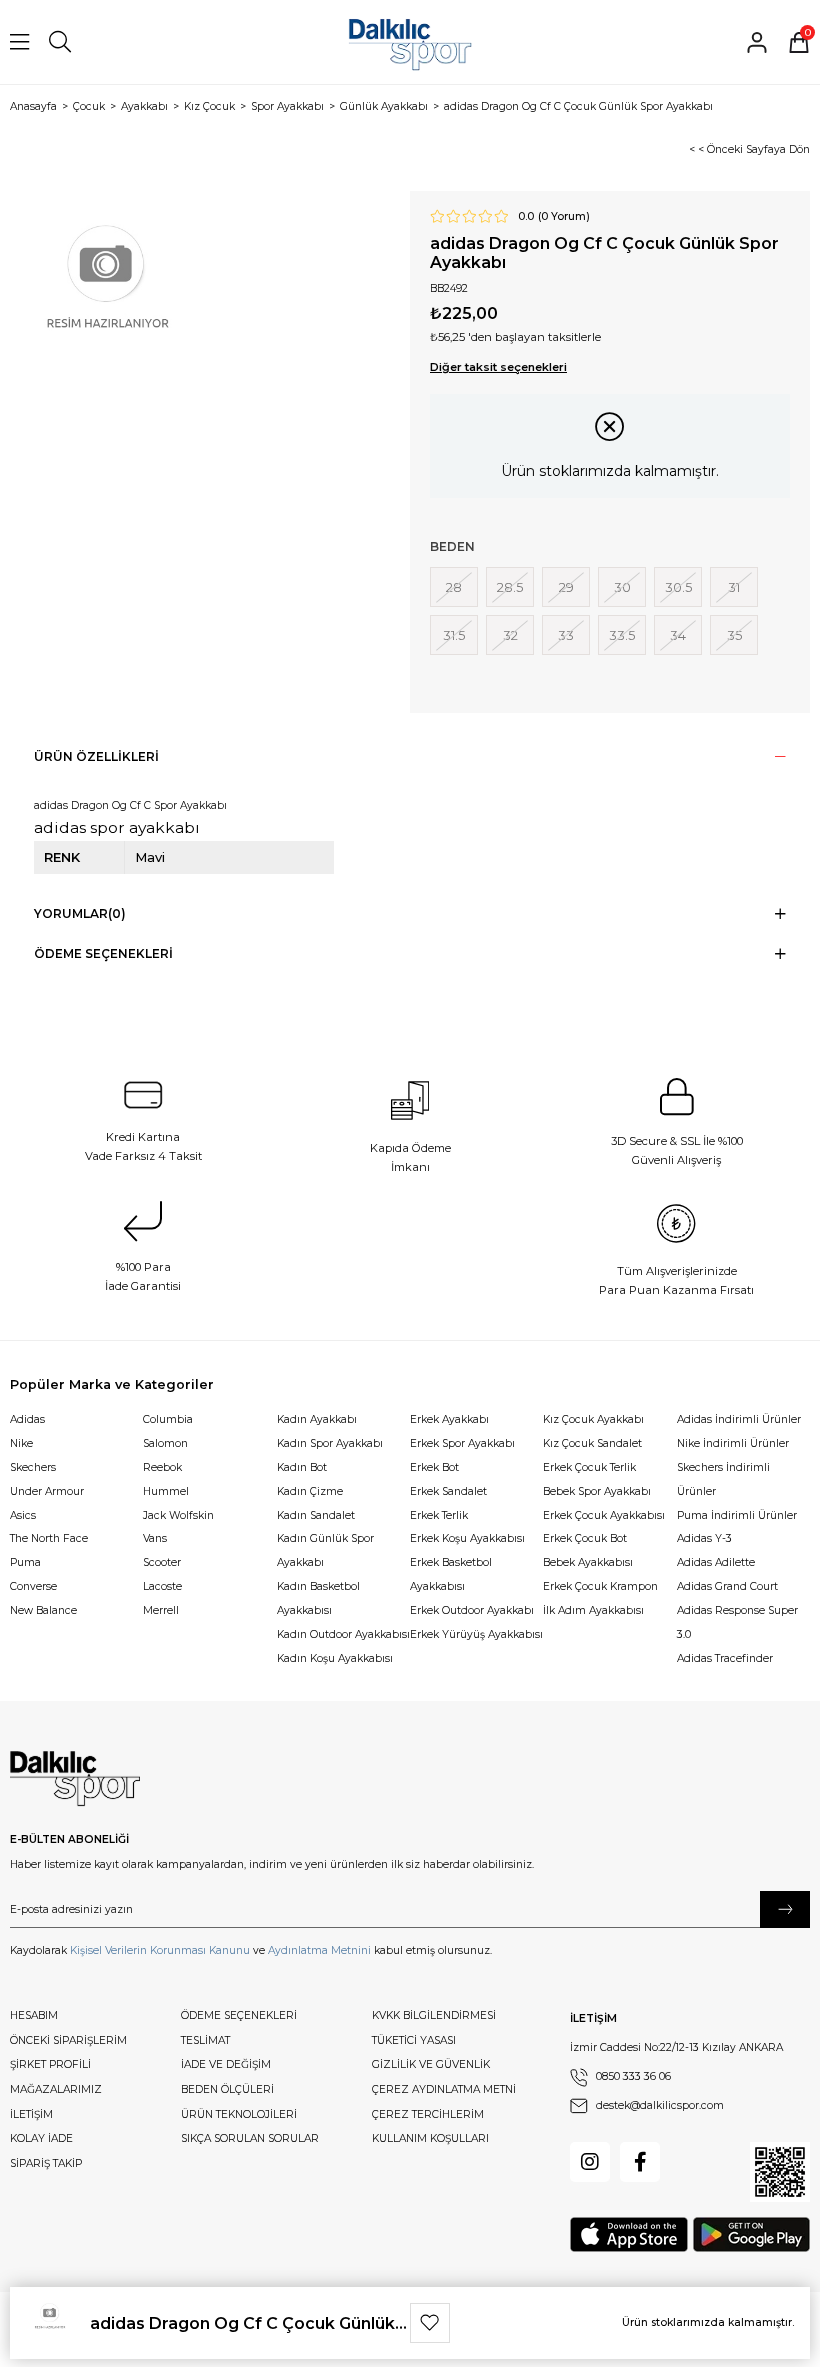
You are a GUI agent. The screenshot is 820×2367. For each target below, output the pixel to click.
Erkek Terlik (439, 1515)
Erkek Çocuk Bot (585, 1538)
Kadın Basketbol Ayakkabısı (318, 1598)
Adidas (27, 1419)
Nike (21, 1443)
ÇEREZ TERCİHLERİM (428, 2114)
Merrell (161, 1610)
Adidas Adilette (716, 1562)
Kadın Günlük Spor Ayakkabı (325, 1550)
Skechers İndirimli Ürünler (723, 1479)
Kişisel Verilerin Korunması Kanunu (160, 1950)
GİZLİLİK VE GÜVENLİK (431, 2064)
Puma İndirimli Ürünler (737, 1515)
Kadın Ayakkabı (317, 1419)
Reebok (162, 1467)
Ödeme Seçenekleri (103, 953)
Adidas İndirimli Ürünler (739, 1419)
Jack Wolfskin (178, 1515)
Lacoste (162, 1586)
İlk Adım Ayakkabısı (593, 1610)
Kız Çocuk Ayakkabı (593, 1419)
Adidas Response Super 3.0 (737, 1622)
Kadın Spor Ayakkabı (330, 1443)
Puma (25, 1562)
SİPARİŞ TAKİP (46, 2163)
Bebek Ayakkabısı (588, 1562)
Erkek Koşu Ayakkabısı (467, 1538)
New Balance (43, 1610)
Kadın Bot (302, 1467)
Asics (23, 1515)
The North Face (49, 1538)
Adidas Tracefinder (725, 1658)
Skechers (33, 1467)
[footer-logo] (75, 1779)
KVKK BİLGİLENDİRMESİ (434, 2015)
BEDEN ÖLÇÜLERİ (227, 2089)
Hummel (166, 1491)
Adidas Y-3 (704, 1538)
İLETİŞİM (31, 2114)
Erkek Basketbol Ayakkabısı (451, 1574)
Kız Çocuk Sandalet (592, 1443)
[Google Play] (751, 2234)
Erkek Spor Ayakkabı (462, 1443)
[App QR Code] (780, 2172)
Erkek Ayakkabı (449, 1419)
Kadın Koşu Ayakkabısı (335, 1658)
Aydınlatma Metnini (319, 1950)
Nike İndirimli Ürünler (733, 1443)
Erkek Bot (434, 1467)
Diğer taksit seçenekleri (498, 367)
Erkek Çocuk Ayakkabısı (604, 1515)
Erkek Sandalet (448, 1491)
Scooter (162, 1562)
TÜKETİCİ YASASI (414, 2040)
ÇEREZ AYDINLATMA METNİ (444, 2089)
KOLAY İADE (41, 2138)
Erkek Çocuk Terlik (589, 1467)
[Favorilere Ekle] (430, 2323)
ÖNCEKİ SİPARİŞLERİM (68, 2040)
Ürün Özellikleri (96, 756)
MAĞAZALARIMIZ (56, 2089)
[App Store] (629, 2234)
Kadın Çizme (310, 1491)
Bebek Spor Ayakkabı (597, 1491)
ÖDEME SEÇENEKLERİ (239, 2015)
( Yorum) (564, 217)
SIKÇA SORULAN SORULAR (250, 2138)
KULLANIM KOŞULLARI (430, 2138)
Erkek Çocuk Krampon (600, 1586)
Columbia (168, 1419)
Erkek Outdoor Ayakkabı (472, 1610)
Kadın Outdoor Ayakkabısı (343, 1634)
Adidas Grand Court (727, 1586)
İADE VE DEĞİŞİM (226, 2064)
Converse (33, 1586)
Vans (155, 1538)
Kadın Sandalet (316, 1515)
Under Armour (47, 1491)
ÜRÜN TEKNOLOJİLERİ (239, 2114)
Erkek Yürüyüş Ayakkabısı (476, 1634)
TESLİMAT (205, 2040)
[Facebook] (640, 2162)
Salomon (165, 1443)
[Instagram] (590, 2162)
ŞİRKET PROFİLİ (50, 2064)
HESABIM (34, 2015)
